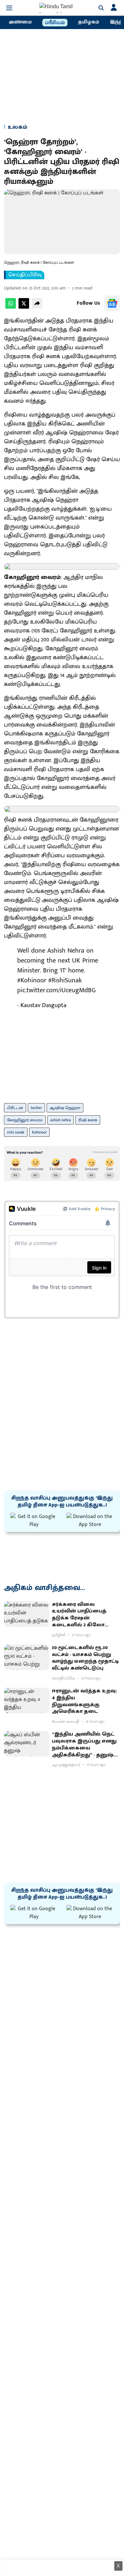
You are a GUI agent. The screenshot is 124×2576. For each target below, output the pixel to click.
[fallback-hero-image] (27, 1614)
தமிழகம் (89, 22)
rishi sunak (16, 1132)
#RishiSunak (65, 980)
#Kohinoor (32, 980)
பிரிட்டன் (15, 1108)
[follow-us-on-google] (112, 303)
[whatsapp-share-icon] (11, 307)
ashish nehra (61, 1120)
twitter (36, 1108)
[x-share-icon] (24, 307)
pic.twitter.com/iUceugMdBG (56, 990)
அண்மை (20, 22)
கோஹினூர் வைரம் (25, 1120)
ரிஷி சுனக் (88, 1120)
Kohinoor (39, 1132)
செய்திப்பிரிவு (25, 275)
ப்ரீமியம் (55, 23)
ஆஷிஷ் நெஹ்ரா (65, 1108)
